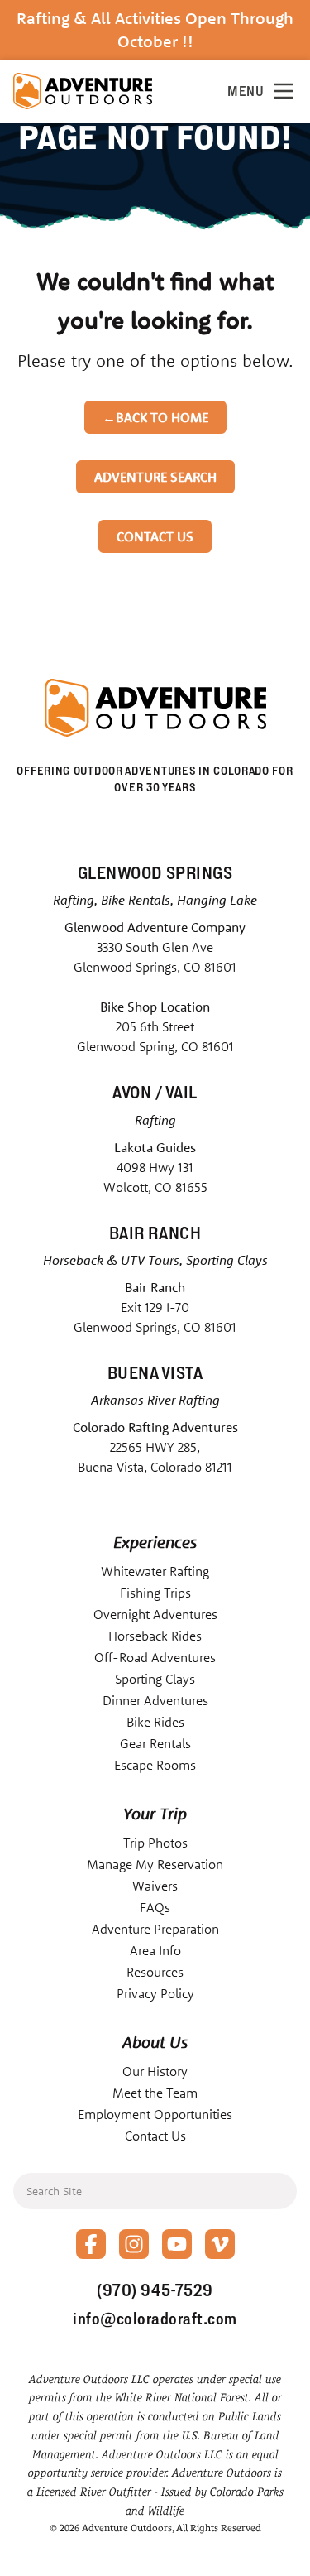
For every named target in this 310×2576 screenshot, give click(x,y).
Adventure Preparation (155, 1929)
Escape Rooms (155, 1765)
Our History (155, 2071)
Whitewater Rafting (155, 1571)
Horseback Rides (155, 1636)
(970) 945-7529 (155, 2290)
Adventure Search (155, 477)
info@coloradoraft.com (155, 2318)
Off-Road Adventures (155, 1657)
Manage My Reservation (155, 1864)
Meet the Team (155, 2093)
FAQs (155, 1907)
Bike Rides (155, 1722)
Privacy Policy (155, 1993)
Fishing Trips (155, 1593)
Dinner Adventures (155, 1700)
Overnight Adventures (155, 1614)
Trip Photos (155, 1843)
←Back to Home (155, 417)
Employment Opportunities (155, 2114)
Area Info (155, 1950)
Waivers (155, 1886)
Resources (155, 1972)
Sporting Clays (155, 1679)
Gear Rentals (155, 1743)
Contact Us (155, 536)
